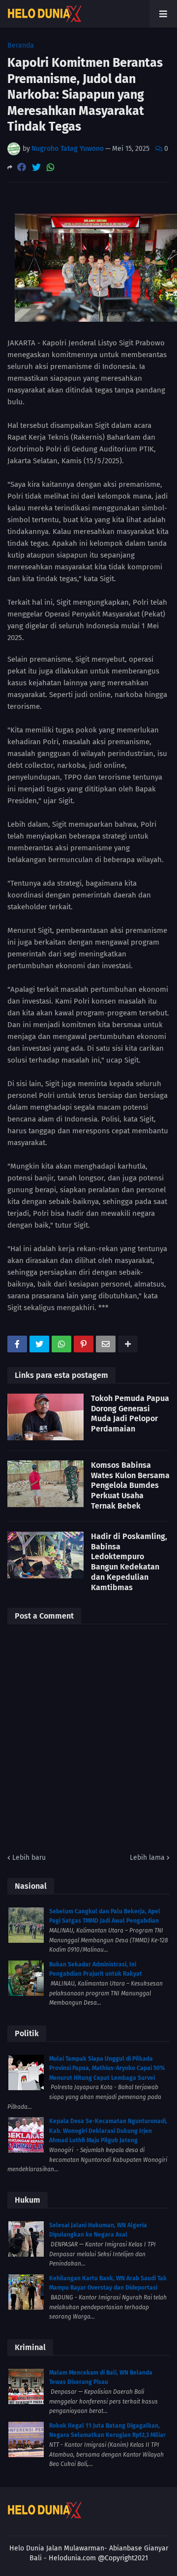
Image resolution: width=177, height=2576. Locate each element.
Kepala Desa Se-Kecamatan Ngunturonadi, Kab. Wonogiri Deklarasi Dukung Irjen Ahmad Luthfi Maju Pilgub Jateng (108, 2131)
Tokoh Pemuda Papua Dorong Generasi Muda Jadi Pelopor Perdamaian (130, 1414)
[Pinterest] (84, 1344)
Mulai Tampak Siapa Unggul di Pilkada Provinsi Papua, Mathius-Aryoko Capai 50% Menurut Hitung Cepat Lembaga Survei (107, 2068)
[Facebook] (22, 167)
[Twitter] (36, 167)
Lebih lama (147, 1858)
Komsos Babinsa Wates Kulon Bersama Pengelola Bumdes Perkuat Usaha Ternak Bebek (130, 1485)
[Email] (106, 1344)
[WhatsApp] (51, 167)
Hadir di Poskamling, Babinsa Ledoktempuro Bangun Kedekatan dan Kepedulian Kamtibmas (129, 1562)
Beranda (21, 46)
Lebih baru (29, 1858)
